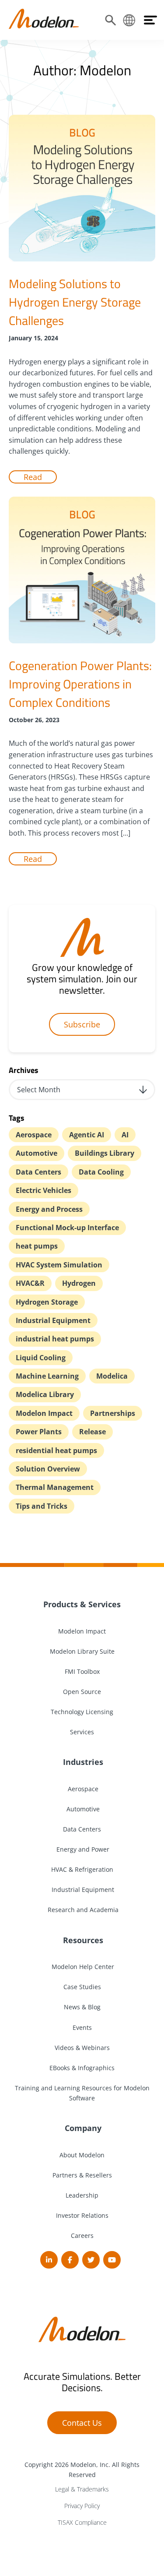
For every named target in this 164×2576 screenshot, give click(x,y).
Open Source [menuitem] (82, 1692)
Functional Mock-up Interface (67, 1228)
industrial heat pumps (55, 1339)
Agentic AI (87, 1135)
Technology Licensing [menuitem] (82, 1712)
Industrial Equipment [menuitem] (82, 1890)
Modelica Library (45, 1394)
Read (33, 477)
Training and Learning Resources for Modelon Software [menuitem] (82, 2093)
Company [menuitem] (82, 2128)
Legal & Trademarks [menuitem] (82, 2489)
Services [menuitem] (82, 1732)
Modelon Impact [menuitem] (82, 1631)
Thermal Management (55, 1487)
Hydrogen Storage (47, 1302)
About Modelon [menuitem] (82, 2155)
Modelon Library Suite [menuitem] (82, 1651)
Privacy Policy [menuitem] (82, 2506)
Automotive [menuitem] (82, 1809)
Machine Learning (47, 1376)
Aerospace (34, 1135)
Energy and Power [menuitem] (82, 1849)
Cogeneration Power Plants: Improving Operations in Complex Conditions (80, 684)
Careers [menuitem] (82, 2235)
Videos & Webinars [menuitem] (82, 2048)
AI (125, 1135)
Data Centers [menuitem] (82, 1829)
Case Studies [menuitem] (82, 1987)
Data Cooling (101, 1172)
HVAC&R (30, 1283)
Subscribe (82, 1024)
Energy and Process (49, 1209)
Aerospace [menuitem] (82, 1789)
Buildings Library (105, 1153)
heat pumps (37, 1246)
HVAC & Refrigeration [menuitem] (82, 1869)
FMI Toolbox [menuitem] (82, 1671)
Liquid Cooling (41, 1358)
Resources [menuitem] (82, 1940)
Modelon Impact (44, 1413)
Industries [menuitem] (82, 1762)
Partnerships (113, 1413)
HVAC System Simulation (59, 1265)
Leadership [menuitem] (82, 2195)
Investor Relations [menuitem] (82, 2215)
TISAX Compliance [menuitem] (82, 2522)
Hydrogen (79, 1283)
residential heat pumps (56, 1450)
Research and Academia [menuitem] (82, 1910)
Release (92, 1432)
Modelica (112, 1376)
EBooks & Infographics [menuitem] (82, 2068)
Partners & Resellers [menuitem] (82, 2175)
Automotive (37, 1153)
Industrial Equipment (53, 1320)
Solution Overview (48, 1469)
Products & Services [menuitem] (82, 1604)
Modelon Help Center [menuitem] (82, 1967)
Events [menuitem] (82, 2027)
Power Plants (39, 1432)
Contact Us (82, 2423)
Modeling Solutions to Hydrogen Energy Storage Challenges (75, 302)
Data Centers (38, 1172)
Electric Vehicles (44, 1190)
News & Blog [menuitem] (82, 2007)
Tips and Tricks (42, 1506)
